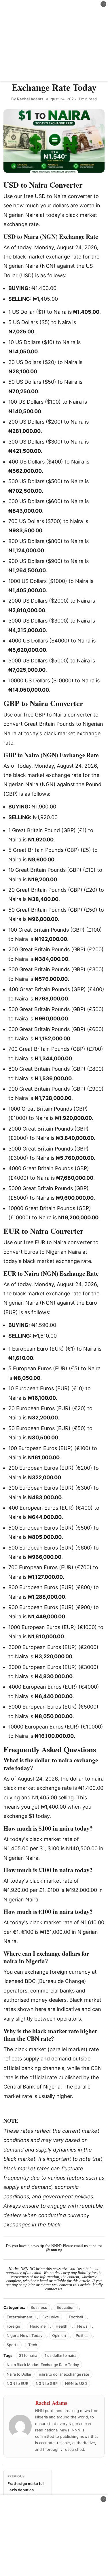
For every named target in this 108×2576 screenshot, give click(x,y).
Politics (82, 2335)
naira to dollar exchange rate (64, 2374)
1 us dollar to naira (60, 2355)
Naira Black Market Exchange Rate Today (43, 2365)
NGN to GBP (47, 2383)
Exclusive (51, 2317)
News (82, 2326)
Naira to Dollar (19, 2374)
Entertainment (20, 2317)
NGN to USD (76, 2383)
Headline (38, 2326)
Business (39, 2307)
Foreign (13, 2326)
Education (66, 2307)
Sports (13, 2345)
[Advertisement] (54, 40)
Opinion (59, 2335)
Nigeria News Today (24, 2335)
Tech (33, 2345)
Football (76, 2317)
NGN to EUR (17, 2383)
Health (61, 2326)
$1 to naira (28, 2355)
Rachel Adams (30, 99)
